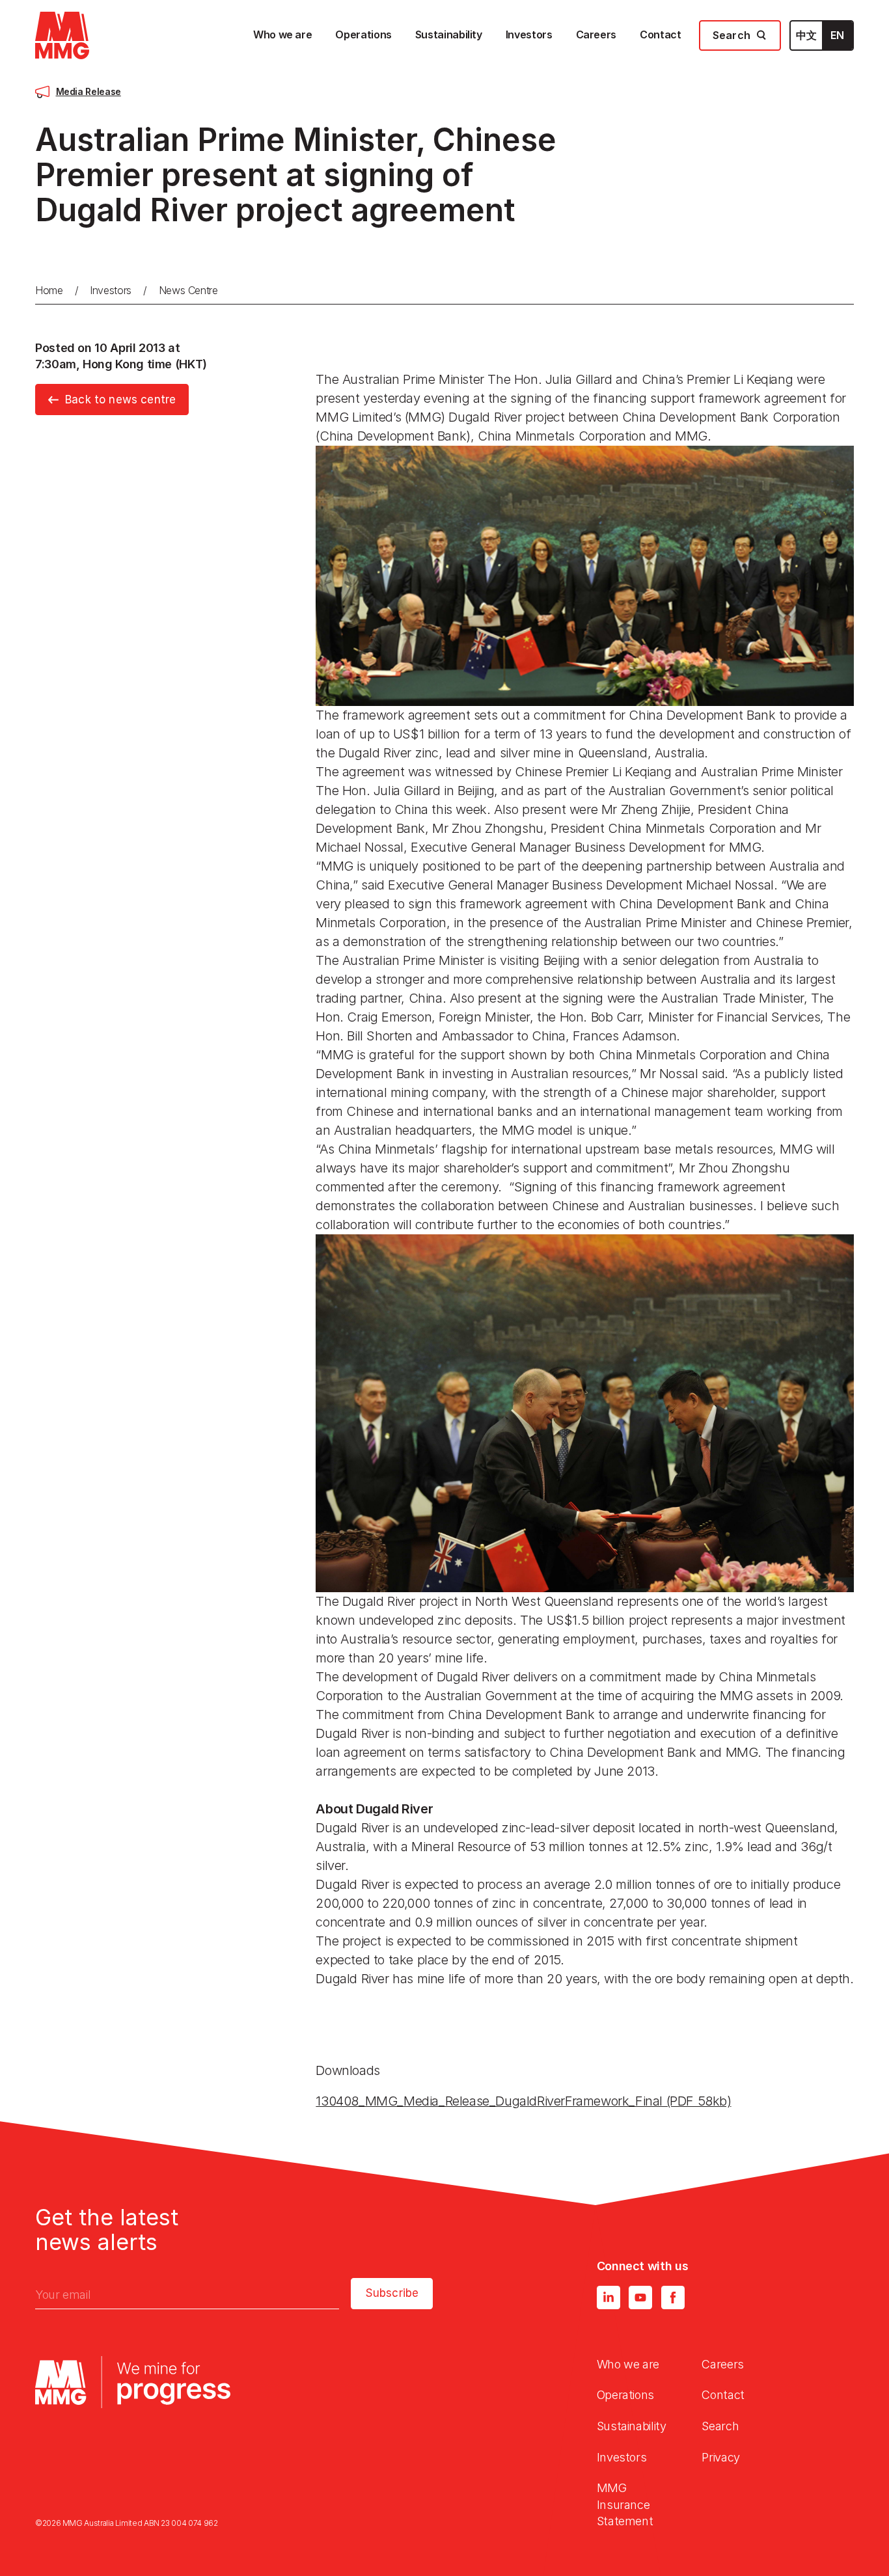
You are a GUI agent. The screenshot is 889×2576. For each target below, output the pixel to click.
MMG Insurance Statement (625, 2504)
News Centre (188, 290)
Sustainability (632, 2426)
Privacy (720, 2457)
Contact (723, 2395)
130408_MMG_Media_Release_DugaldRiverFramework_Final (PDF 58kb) (523, 2101)
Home (49, 290)
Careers (722, 2364)
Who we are (628, 2364)
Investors (111, 290)
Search (720, 2426)
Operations (625, 2395)
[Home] (62, 35)
